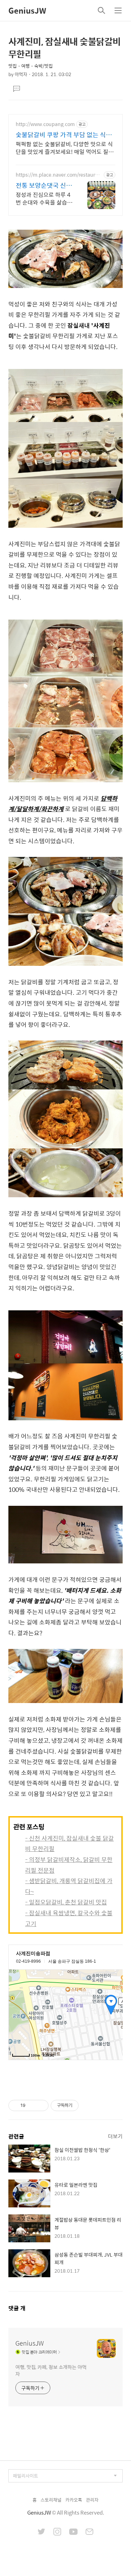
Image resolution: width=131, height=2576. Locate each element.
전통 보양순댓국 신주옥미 (44, 185)
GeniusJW (27, 10)
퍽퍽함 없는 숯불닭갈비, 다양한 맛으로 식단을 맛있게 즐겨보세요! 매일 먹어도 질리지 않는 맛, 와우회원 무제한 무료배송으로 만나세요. (65, 148)
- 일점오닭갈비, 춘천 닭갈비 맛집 (66, 1902)
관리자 (92, 2500)
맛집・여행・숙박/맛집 (31, 66)
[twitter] (42, 2532)
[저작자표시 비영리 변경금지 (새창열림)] (88, 2105)
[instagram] (57, 2532)
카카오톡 (74, 2500)
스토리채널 (51, 2500)
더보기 (115, 2136)
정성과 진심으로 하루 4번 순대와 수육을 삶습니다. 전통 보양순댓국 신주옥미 (44, 198)
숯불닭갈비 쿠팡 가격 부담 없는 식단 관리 (64, 135)
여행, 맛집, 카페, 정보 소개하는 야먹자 (51, 2370)
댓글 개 (17, 2308)
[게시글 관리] (41, 2105)
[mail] (89, 2532)
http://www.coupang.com (45, 124)
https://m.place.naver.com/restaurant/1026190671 (58, 175)
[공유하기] (32, 2105)
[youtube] (73, 2532)
